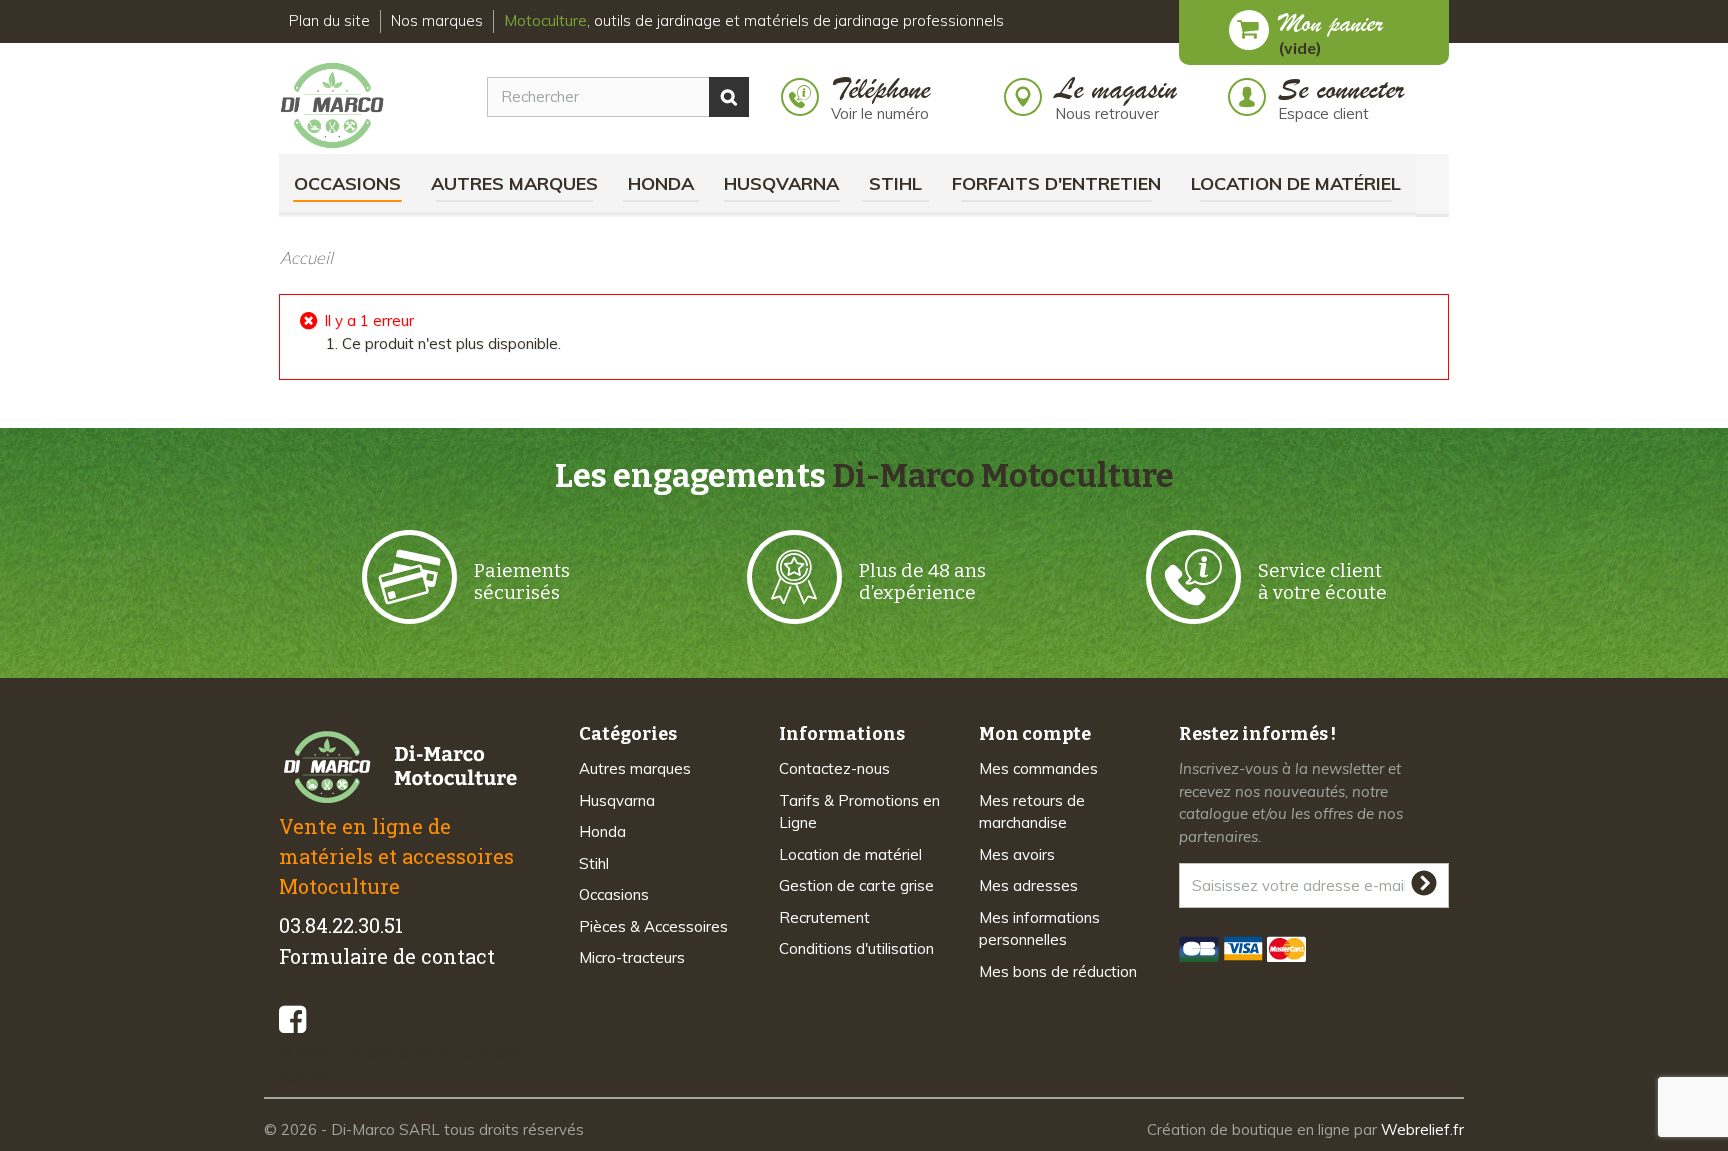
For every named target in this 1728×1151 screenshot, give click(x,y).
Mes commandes (1038, 768)
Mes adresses (1028, 885)
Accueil (306, 257)
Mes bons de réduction (1058, 971)
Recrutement (824, 917)
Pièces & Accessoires (653, 926)
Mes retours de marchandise (1032, 812)
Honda (661, 183)
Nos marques (437, 20)
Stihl (895, 183)
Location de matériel (1296, 183)
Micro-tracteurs (632, 957)
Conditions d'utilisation (856, 948)
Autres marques (514, 183)
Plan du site (329, 20)
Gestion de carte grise (856, 885)
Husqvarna (781, 183)
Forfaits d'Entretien (1056, 183)
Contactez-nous (834, 768)
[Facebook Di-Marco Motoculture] (292, 1019)
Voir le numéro (880, 113)
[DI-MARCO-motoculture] (347, 106)
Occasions (347, 183)
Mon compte (1035, 734)
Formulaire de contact (387, 956)
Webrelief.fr (1422, 1129)
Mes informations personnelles (1039, 929)
